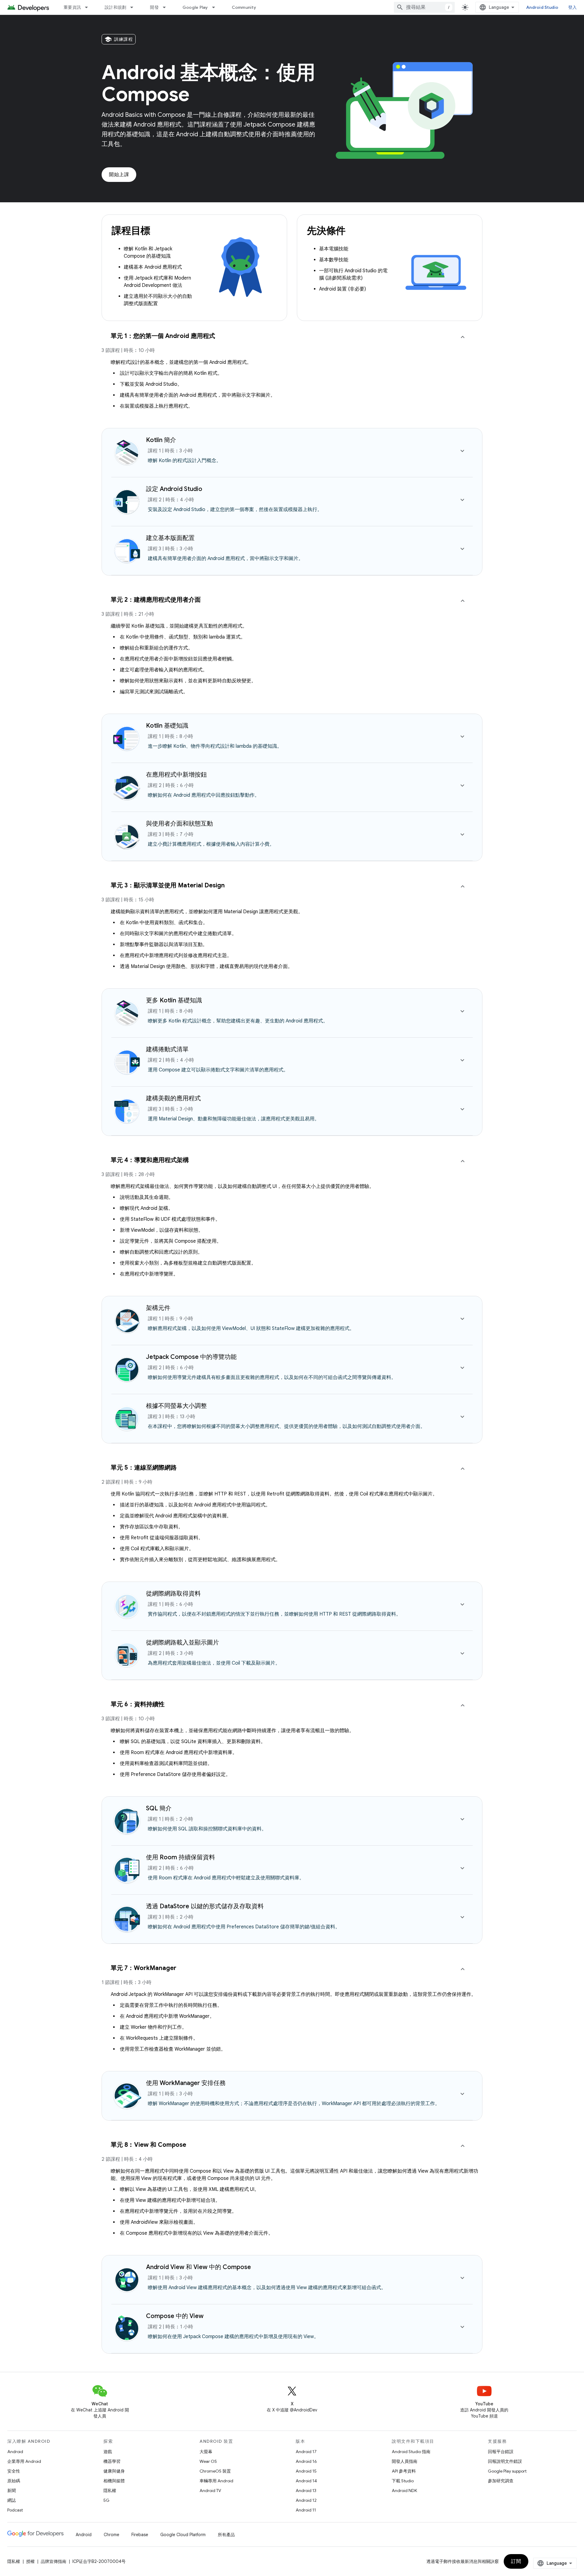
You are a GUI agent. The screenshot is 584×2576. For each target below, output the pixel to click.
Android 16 (306, 2461)
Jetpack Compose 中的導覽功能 (191, 1357)
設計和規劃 (115, 7)
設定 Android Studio (174, 489)
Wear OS (208, 2461)
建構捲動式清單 (167, 1049)
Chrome (111, 2535)
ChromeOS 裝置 (215, 2471)
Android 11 (306, 2510)
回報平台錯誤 (501, 2452)
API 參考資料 (404, 2471)
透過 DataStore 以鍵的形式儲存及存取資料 (205, 1906)
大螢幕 (206, 2452)
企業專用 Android (24, 2461)
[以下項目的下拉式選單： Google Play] (216, 7)
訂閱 (516, 2561)
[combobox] (424, 7)
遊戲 (108, 2452)
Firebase (140, 2535)
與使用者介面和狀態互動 (179, 824)
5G (106, 2500)
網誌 (12, 2500)
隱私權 (110, 2491)
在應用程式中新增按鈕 (176, 775)
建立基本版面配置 (170, 538)
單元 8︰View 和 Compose (148, 2145)
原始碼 (14, 2481)
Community (244, 7)
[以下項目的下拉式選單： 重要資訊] (89, 7)
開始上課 (119, 175)
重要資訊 (72, 7)
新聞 (12, 2491)
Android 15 (306, 2471)
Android (15, 2452)
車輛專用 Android (216, 2481)
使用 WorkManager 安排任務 (186, 2083)
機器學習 (112, 2461)
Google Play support (507, 2471)
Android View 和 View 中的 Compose (198, 2267)
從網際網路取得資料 (173, 1594)
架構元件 (158, 1308)
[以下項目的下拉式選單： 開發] (167, 7)
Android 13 (306, 2491)
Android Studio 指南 (411, 2452)
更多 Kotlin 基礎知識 (174, 1000)
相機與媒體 (114, 2481)
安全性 (14, 2471)
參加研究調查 (501, 2481)
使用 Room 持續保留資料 (181, 1857)
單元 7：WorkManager (144, 1968)
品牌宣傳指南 (54, 2561)
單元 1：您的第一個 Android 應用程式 (163, 336)
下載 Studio (403, 2481)
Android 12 (306, 2500)
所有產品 (226, 2535)
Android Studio (542, 7)
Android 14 (306, 2481)
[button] (292, 346)
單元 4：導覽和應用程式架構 (150, 1160)
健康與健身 (114, 2471)
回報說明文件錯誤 (505, 2461)
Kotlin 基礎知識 (167, 726)
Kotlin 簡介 (161, 440)
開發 (154, 7)
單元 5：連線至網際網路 (144, 1468)
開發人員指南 (405, 2461)
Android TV (210, 2491)
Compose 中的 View (175, 2316)
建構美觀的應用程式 (173, 1098)
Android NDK (404, 2491)
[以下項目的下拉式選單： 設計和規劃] (134, 7)
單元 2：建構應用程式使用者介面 (156, 600)
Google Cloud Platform (183, 2535)
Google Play (195, 7)
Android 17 (306, 2452)
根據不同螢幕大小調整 (176, 1406)
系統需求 (351, 278)
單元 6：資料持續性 (138, 1704)
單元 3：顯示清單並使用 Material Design (168, 885)
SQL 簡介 (159, 1808)
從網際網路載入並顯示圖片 (182, 1643)
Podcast (15, 2510)
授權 (30, 2561)
